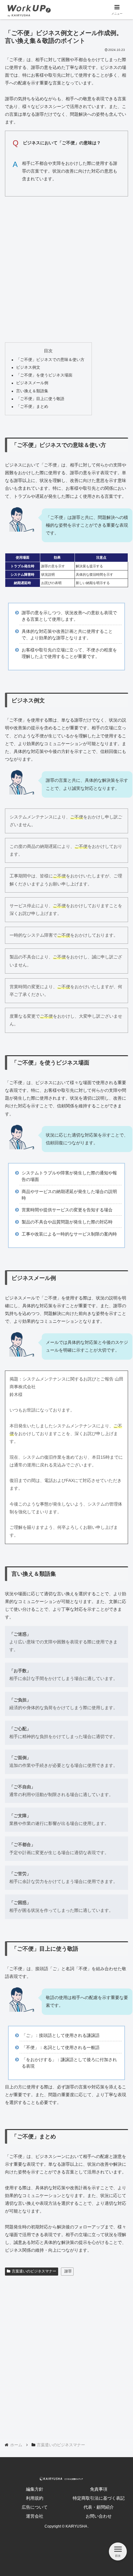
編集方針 (35, 2489)
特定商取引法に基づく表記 (99, 2498)
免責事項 (99, 2489)
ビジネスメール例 (32, 383)
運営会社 (35, 2516)
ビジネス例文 (28, 367)
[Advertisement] (66, 268)
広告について (35, 2507)
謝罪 (68, 2271)
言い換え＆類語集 (32, 391)
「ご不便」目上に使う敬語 (40, 399)
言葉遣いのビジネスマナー (34, 2271)
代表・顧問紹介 (99, 2507)
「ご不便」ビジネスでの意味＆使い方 (50, 360)
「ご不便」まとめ (32, 407)
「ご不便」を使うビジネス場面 (44, 375)
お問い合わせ (99, 2516)
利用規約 (35, 2498)
